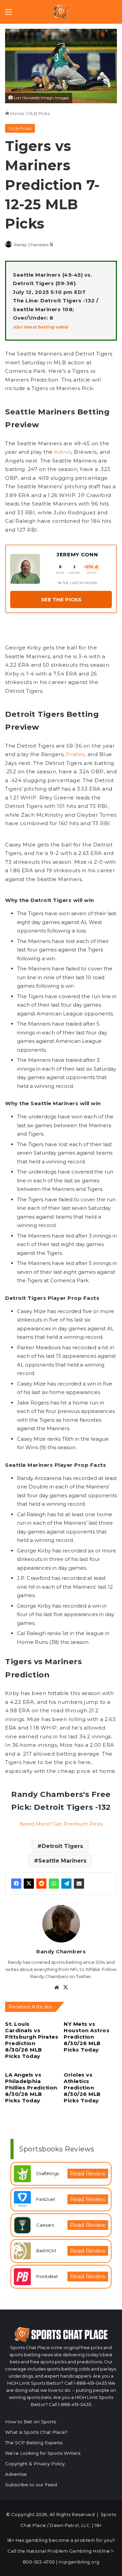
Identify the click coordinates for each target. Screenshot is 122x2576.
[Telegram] (66, 1884)
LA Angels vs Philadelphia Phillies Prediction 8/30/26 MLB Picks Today (31, 2088)
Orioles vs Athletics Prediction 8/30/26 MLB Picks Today (82, 2088)
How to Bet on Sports (30, 2422)
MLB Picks (39, 113)
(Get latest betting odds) (40, 327)
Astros (63, 452)
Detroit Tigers (62, 1846)
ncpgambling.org (79, 2562)
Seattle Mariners (62, 1861)
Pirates (75, 754)
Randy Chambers (31, 245)
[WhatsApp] (54, 1884)
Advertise (16, 2474)
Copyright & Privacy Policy (35, 2464)
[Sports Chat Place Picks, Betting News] (61, 12)
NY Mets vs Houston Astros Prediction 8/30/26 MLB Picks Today (87, 2037)
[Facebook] (16, 1884)
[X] (29, 1884)
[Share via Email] (79, 1884)
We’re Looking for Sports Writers (43, 2453)
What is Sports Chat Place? (36, 2432)
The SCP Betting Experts (34, 2443)
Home (17, 113)
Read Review (88, 2174)
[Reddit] (41, 1884)
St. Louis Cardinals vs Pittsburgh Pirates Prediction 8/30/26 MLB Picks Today (32, 2040)
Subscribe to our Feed (31, 2485)
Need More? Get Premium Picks (61, 1824)
